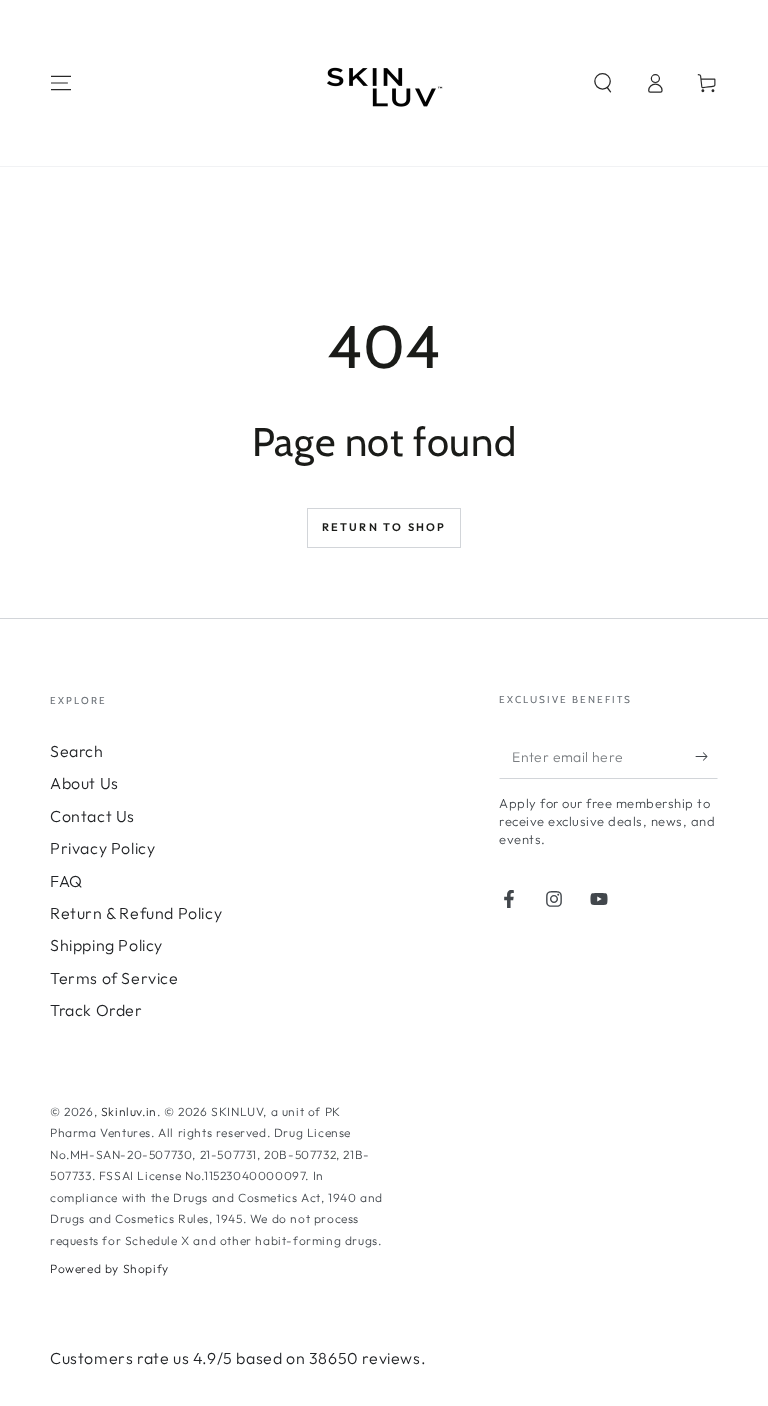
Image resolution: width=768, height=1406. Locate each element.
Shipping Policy (106, 945)
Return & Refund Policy (136, 913)
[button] (603, 83)
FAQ (66, 881)
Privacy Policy (102, 848)
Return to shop (384, 527)
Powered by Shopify (109, 1268)
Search (77, 751)
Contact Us (92, 816)
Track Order (96, 1010)
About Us (84, 783)
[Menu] (61, 83)
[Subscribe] (706, 756)
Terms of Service (114, 978)
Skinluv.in (129, 1111)
